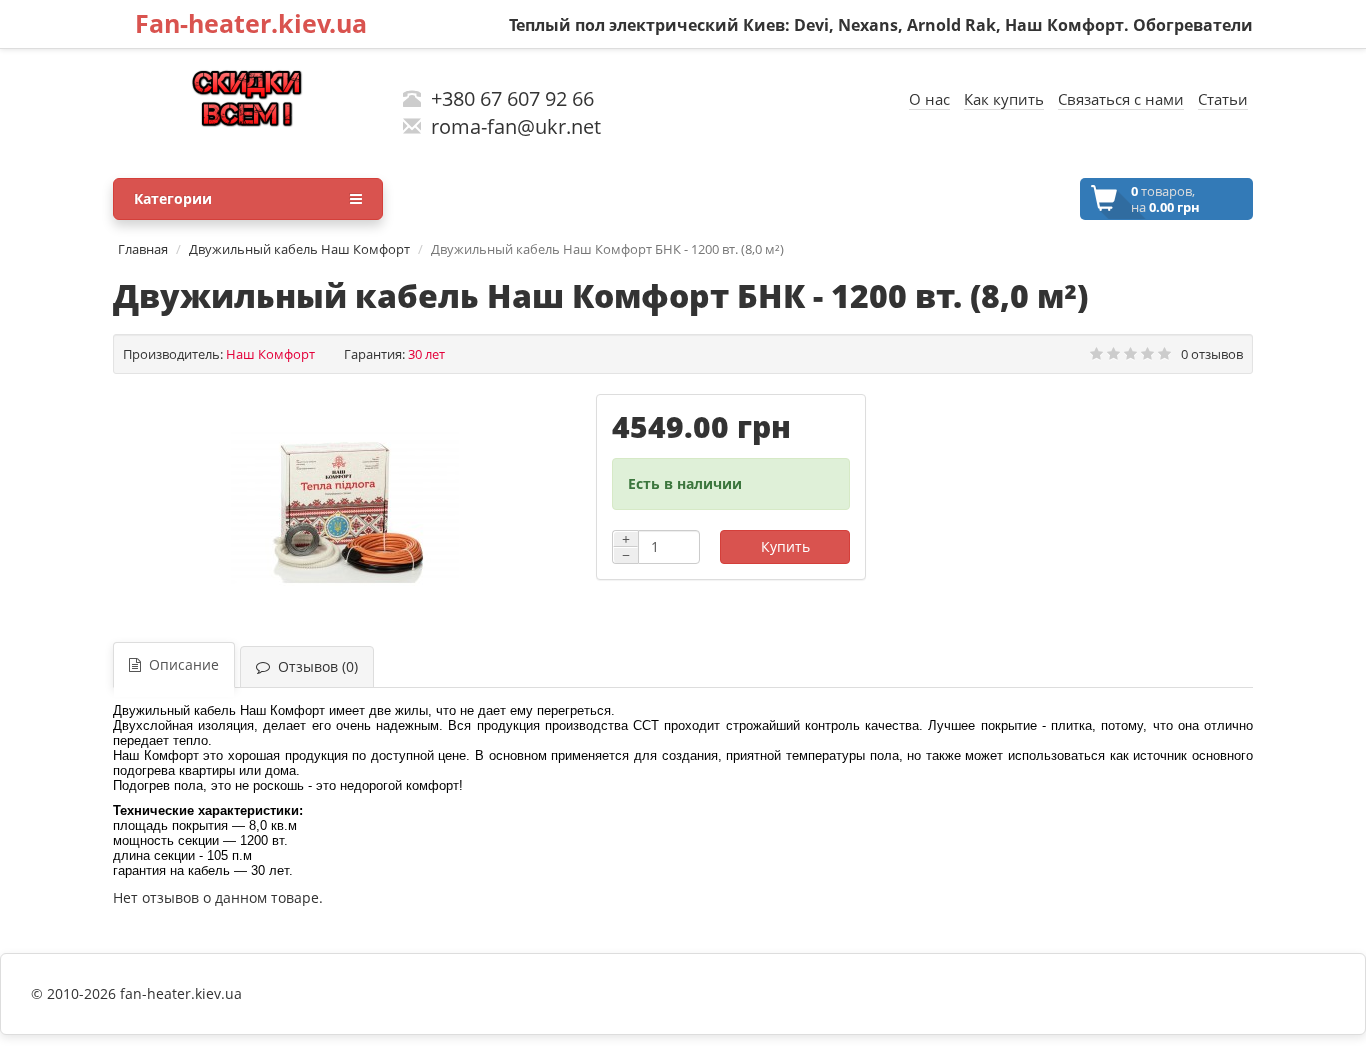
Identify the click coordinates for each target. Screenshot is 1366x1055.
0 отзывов (1212, 354)
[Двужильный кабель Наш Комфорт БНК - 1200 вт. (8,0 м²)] (344, 508)
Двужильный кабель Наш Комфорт (299, 249)
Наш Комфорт (270, 354)
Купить (785, 546)
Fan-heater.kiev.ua (251, 23)
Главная (143, 249)
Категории (173, 198)
